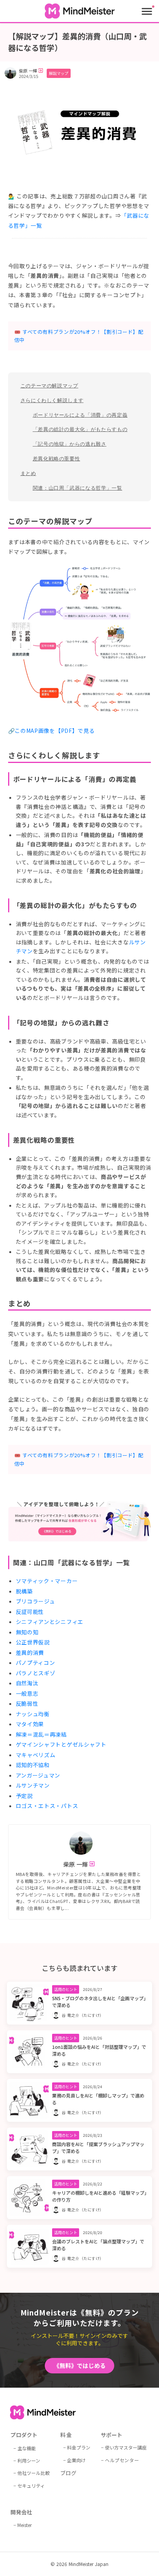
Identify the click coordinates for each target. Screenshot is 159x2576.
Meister (25, 2525)
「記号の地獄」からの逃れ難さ (70, 444)
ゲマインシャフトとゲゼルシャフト (61, 1744)
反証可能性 (30, 1612)
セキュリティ (31, 2486)
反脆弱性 (27, 1703)
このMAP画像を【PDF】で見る (55, 731)
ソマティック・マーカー (47, 1581)
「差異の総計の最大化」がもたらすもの (80, 429)
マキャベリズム (36, 1755)
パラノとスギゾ (36, 1673)
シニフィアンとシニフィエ (50, 1622)
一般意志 (27, 1693)
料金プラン (79, 2447)
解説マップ (59, 73)
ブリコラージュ (36, 1601)
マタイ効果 (30, 1724)
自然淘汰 (27, 1683)
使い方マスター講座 (126, 2447)
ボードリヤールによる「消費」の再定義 (80, 415)
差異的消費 (30, 1652)
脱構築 (24, 1591)
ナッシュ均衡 (33, 1714)
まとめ (28, 473)
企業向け (76, 2460)
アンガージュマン (38, 1775)
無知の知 (27, 1632)
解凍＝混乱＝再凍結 (41, 1734)
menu (147, 11)
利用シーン (29, 2460)
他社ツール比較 (34, 2473)
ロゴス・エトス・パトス (47, 1806)
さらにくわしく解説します (52, 400)
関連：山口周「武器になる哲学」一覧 (78, 488)
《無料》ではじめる (80, 2365)
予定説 (24, 1796)
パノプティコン (36, 1663)
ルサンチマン (33, 1785)
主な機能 (27, 2448)
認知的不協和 (33, 1765)
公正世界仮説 (33, 1642)
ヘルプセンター (122, 2460)
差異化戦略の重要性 (57, 459)
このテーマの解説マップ (49, 386)
